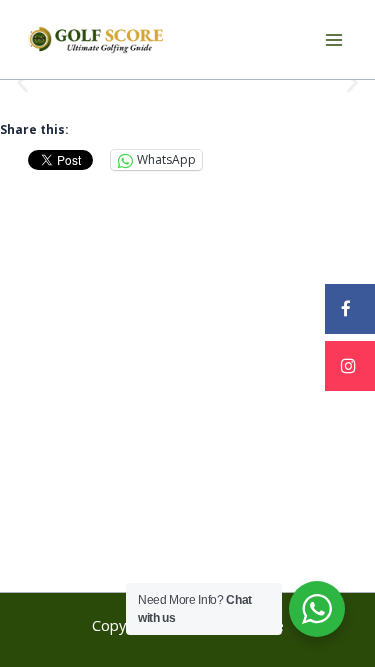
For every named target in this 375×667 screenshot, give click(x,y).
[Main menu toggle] (334, 40)
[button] (22, 83)
